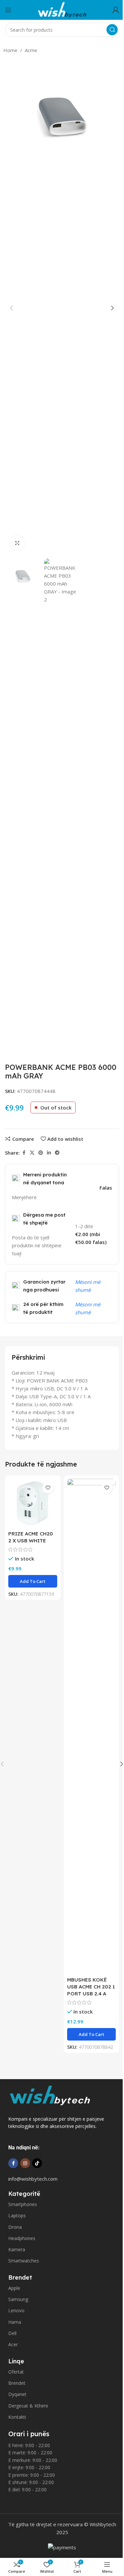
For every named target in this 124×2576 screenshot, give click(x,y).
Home (10, 50)
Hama (15, 2322)
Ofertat (16, 2372)
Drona (15, 2227)
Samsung (18, 2299)
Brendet (17, 2383)
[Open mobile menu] (8, 10)
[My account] (116, 10)
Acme (31, 50)
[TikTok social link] (37, 2163)
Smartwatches (24, 2261)
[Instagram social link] (25, 2163)
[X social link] (32, 1153)
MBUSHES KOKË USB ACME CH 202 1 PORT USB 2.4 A (91, 1987)
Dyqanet (17, 2394)
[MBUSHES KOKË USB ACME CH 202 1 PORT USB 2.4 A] (92, 1726)
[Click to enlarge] (17, 543)
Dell (12, 2333)
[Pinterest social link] (41, 1153)
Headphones (22, 2238)
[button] (12, 308)
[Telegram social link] (57, 1153)
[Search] (112, 30)
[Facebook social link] (24, 1153)
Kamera (17, 2249)
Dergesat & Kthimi (28, 2406)
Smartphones (23, 2204)
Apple (14, 2288)
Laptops (17, 2215)
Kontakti (17, 2417)
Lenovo (16, 2310)
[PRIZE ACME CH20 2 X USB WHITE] (33, 1503)
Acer (13, 2344)
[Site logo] (62, 9)
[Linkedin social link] (49, 1153)
